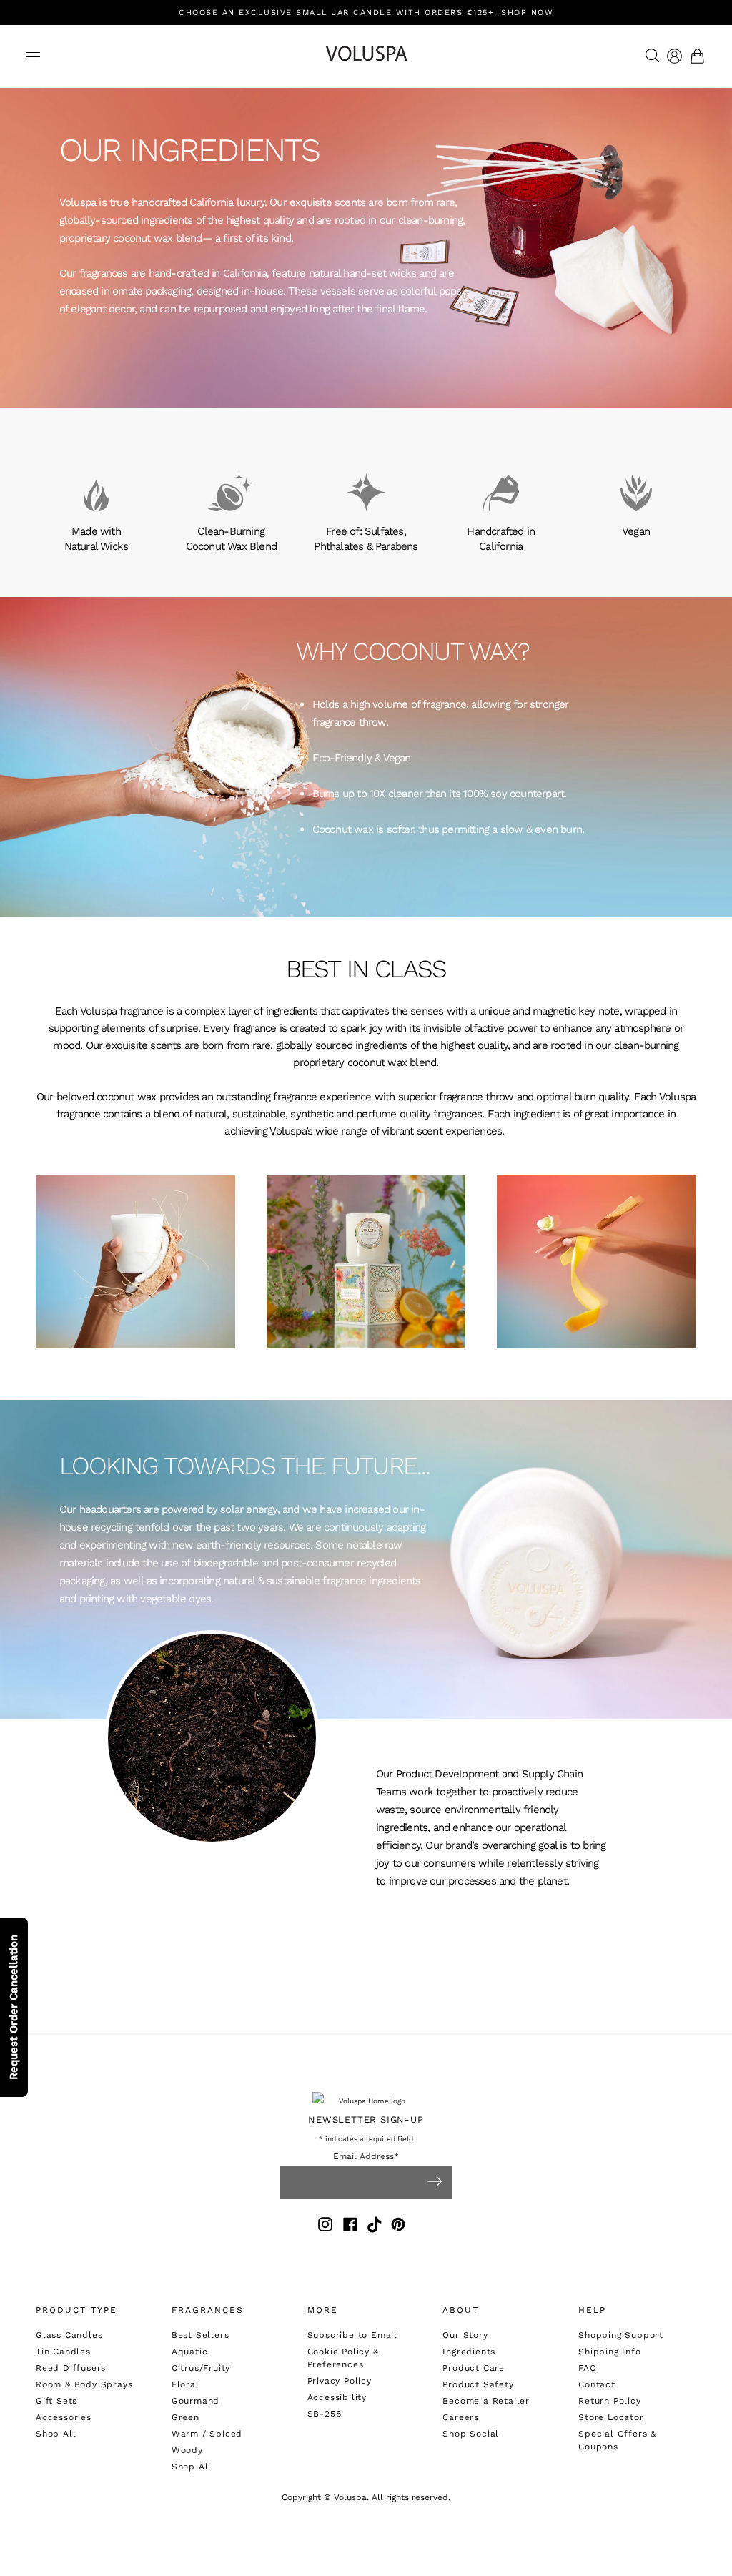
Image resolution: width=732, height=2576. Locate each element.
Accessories (64, 2417)
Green (186, 2417)
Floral (186, 2384)
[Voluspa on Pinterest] (398, 2227)
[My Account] (674, 56)
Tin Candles (63, 2352)
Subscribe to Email (352, 2335)
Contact (597, 2384)
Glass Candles (69, 2335)
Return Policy (609, 2401)
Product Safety (478, 2384)
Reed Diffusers (71, 2368)
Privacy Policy (340, 2381)
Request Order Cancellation (14, 2007)
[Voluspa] (366, 56)
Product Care (474, 2368)
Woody (187, 2450)
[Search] (649, 56)
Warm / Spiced (207, 2434)
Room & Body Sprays (84, 2384)
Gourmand (196, 2401)
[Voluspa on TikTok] (375, 2227)
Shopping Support (621, 2335)
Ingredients (469, 2352)
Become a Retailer (486, 2401)
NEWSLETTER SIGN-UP (366, 2119)
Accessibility (337, 2397)
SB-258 (325, 2414)
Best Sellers (201, 2335)
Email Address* (366, 2157)
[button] (700, 56)
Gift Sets (56, 2401)
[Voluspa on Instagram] (325, 2227)
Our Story (465, 2335)
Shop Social (471, 2434)
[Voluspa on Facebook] (350, 2227)
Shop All (56, 2434)
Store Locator (611, 2417)
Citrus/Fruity (201, 2368)
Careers (461, 2417)
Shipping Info (609, 2352)
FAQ (587, 2368)
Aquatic (190, 2352)
